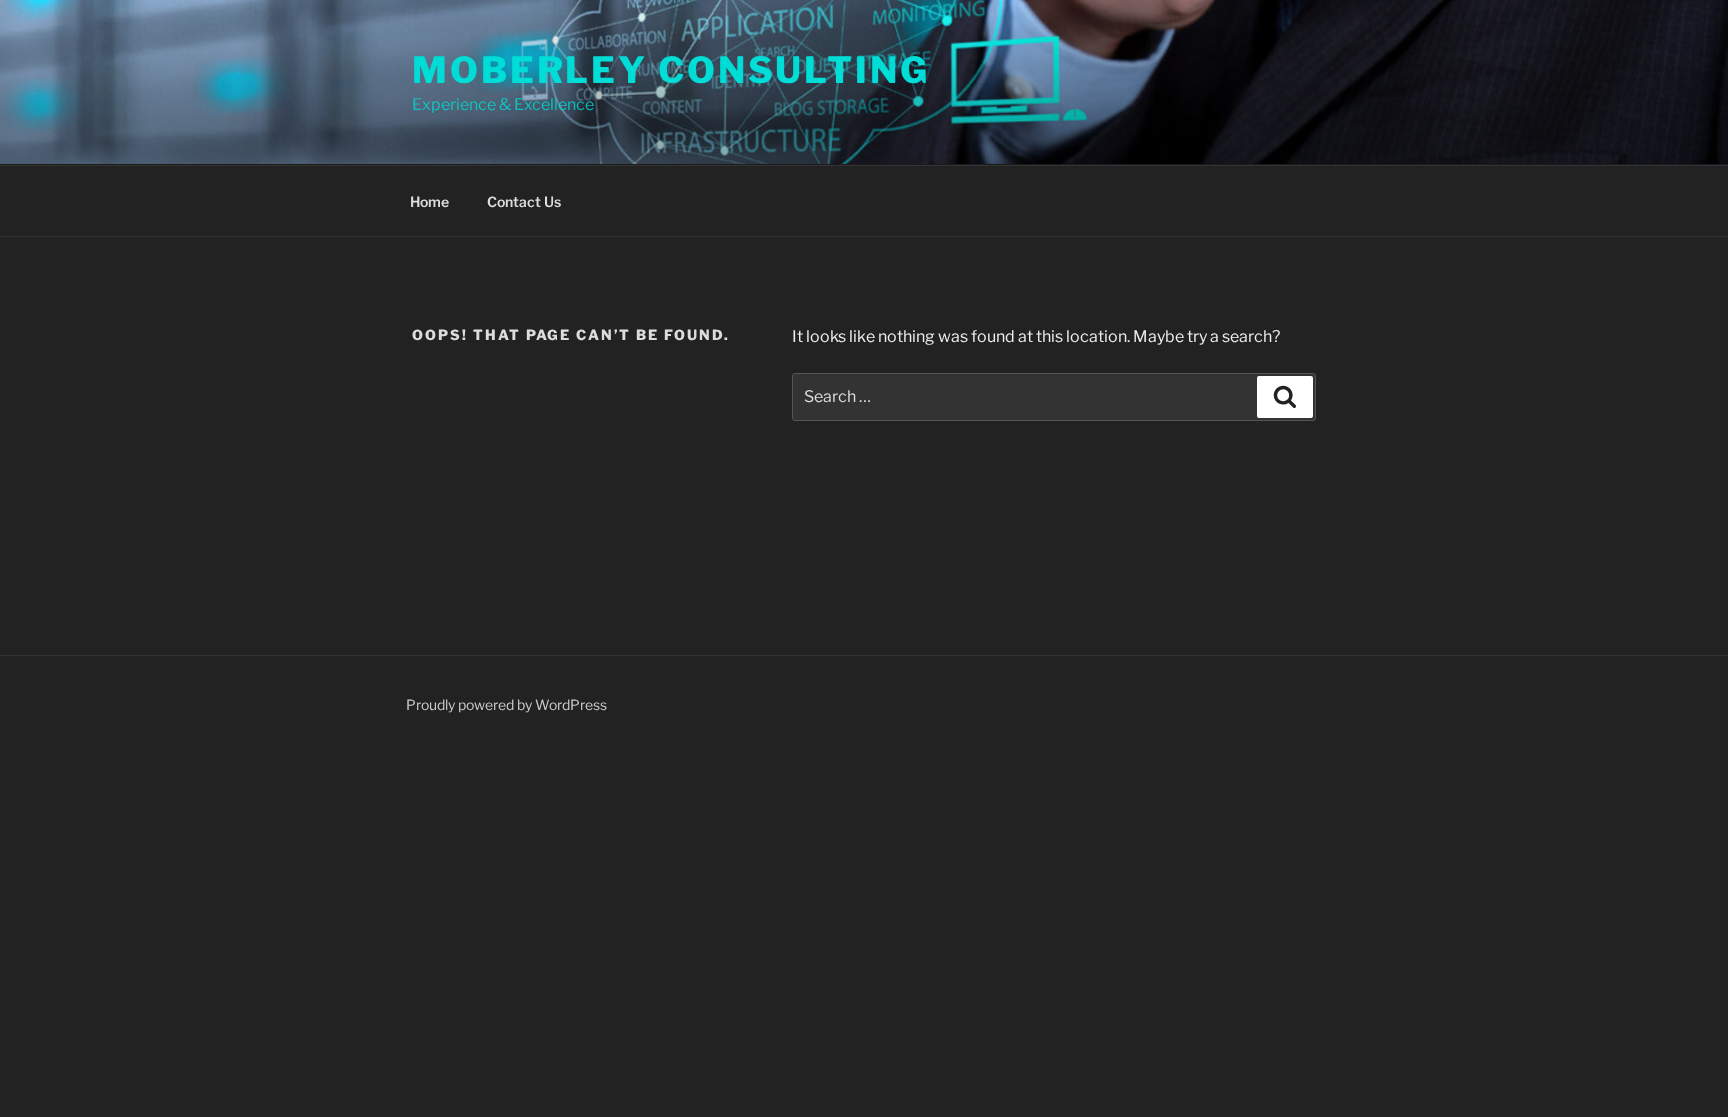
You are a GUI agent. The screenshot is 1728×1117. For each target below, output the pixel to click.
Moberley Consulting (671, 70)
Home (429, 201)
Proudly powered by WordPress (506, 704)
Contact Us (524, 201)
